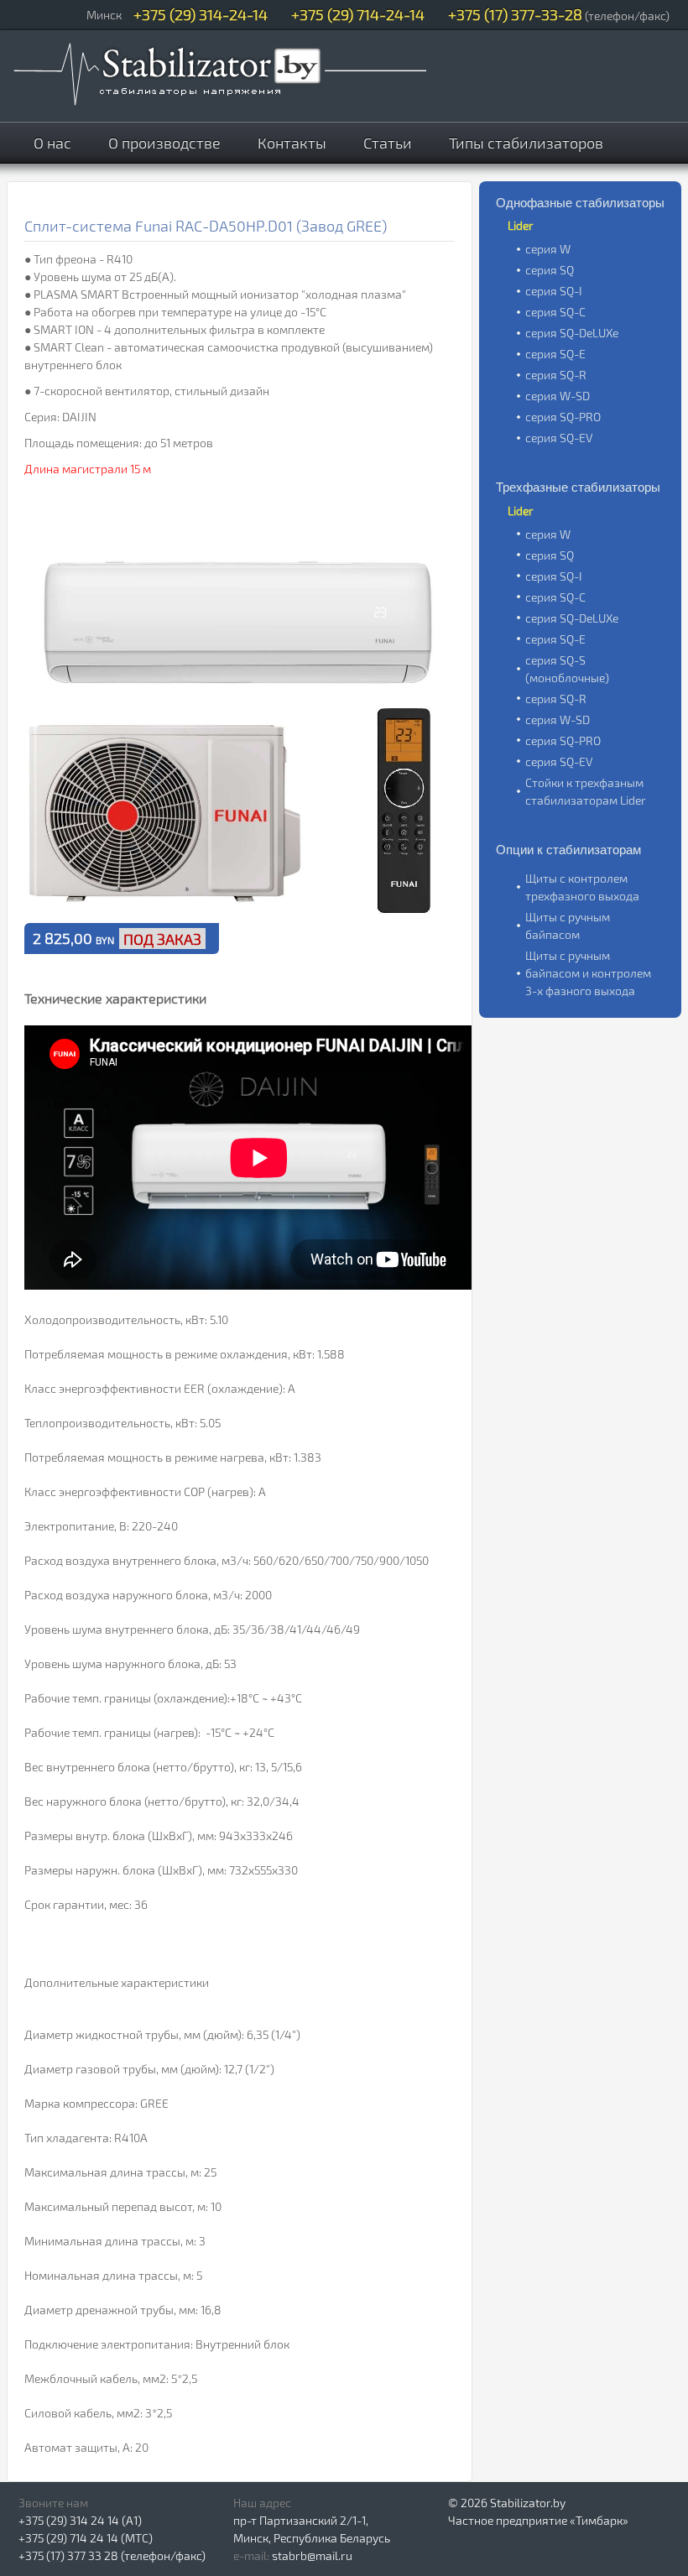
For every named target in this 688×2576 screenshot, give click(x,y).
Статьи (388, 143)
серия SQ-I (554, 291)
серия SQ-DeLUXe (572, 333)
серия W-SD (558, 396)
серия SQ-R (556, 375)
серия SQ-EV (559, 438)
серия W (548, 249)
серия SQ (550, 270)
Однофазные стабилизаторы (580, 203)
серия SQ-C (555, 312)
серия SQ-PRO (563, 417)
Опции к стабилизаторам (568, 850)
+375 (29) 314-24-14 (201, 14)
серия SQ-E (555, 354)
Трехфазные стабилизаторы (578, 487)
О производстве (164, 143)
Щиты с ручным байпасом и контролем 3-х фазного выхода (588, 973)
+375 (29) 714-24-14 (358, 14)
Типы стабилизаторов (526, 143)
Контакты (292, 143)
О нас (52, 143)
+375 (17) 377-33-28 (515, 14)
